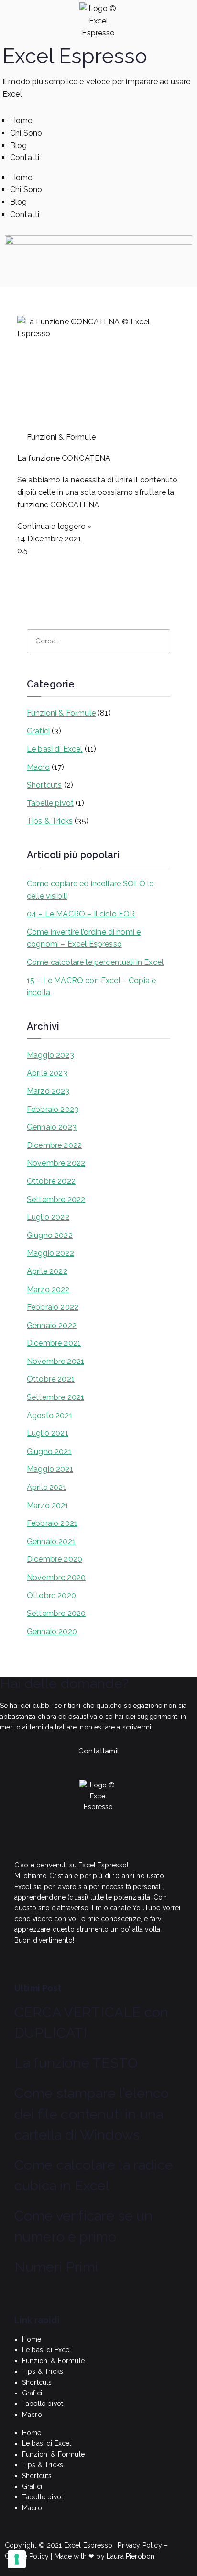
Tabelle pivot (50, 803)
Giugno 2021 (49, 1451)
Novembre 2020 (56, 1577)
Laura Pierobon (131, 2556)
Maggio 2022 (50, 1253)
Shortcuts (44, 785)
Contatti (25, 157)
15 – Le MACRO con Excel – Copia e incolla (91, 987)
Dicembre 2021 (54, 1343)
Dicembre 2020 (55, 1559)
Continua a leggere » (54, 526)
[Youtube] (31, 1840)
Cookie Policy (27, 2556)
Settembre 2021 (55, 1397)
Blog (19, 145)
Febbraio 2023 (53, 1109)
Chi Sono (26, 133)
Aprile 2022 (47, 1271)
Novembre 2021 (55, 1361)
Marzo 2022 (48, 1289)
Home (21, 120)
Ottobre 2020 (51, 1596)
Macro (38, 767)
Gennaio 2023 (52, 1127)
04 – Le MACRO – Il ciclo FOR (81, 914)
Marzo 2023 (48, 1091)
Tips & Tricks (50, 821)
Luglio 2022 (48, 1217)
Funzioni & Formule (61, 713)
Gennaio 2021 (51, 1541)
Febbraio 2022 (53, 1307)
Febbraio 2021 (52, 1523)
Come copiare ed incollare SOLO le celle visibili (90, 890)
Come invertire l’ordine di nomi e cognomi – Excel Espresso (84, 938)
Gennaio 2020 (52, 1631)
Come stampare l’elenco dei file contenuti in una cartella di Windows (92, 2114)
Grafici (38, 731)
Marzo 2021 (48, 1506)
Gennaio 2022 (52, 1325)
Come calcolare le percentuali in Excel (95, 962)
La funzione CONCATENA (64, 458)
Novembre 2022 (56, 1163)
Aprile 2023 (47, 1073)
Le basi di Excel (55, 749)
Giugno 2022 (50, 1235)
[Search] (158, 641)
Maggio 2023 (50, 1055)
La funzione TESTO (76, 2063)
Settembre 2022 (56, 1199)
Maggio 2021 (50, 1469)
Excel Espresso (75, 56)
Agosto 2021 (50, 1415)
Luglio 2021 (48, 1433)
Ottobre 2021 (51, 1379)
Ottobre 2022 (51, 1181)
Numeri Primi (56, 2267)
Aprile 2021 (47, 1487)
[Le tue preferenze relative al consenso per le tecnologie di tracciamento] (17, 2559)
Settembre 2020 (56, 1613)
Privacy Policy (140, 2545)
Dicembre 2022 (54, 1145)
